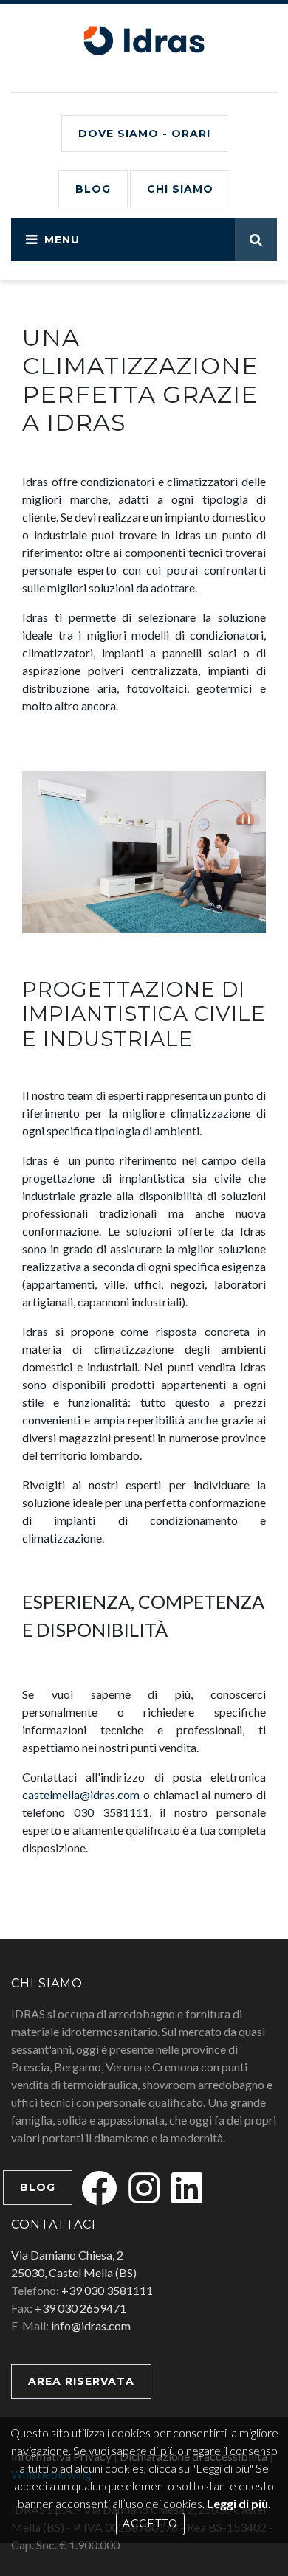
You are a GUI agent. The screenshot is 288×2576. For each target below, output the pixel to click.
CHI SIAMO (180, 189)
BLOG (93, 189)
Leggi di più (237, 2503)
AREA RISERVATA (81, 2381)
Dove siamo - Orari (144, 134)
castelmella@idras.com (81, 1794)
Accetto (150, 2524)
